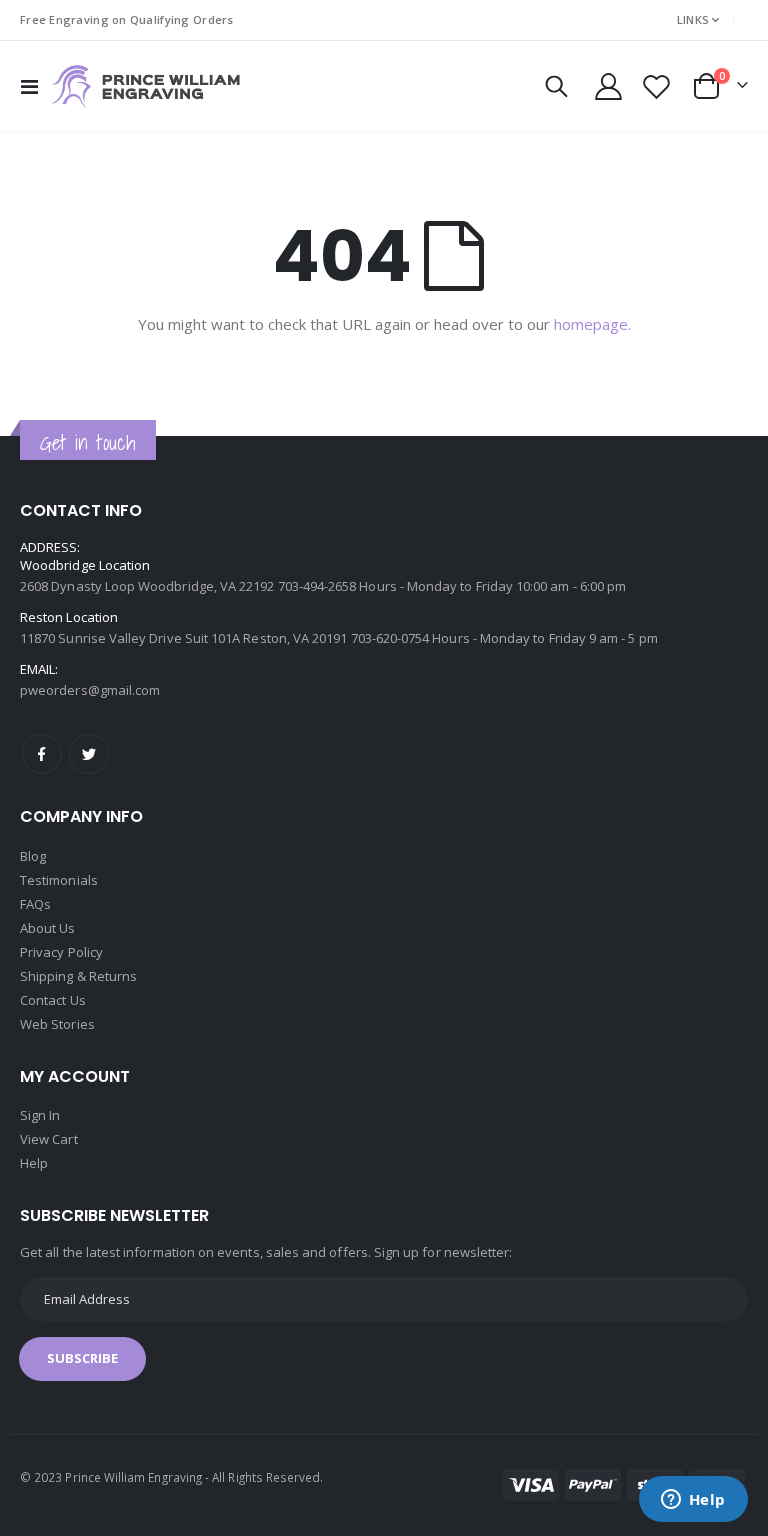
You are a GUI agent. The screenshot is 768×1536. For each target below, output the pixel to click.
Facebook (42, 754)
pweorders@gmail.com (90, 690)
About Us (48, 928)
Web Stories (57, 1024)
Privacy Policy (61, 952)
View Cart (49, 1139)
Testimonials (59, 880)
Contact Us (53, 1000)
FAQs (35, 904)
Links (693, 19)
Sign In (40, 1115)
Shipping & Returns (78, 976)
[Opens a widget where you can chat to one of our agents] (693, 1501)
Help (34, 1163)
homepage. (592, 324)
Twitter (89, 754)
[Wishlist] (657, 86)
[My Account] (608, 86)
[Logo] (146, 86)
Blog (33, 856)
